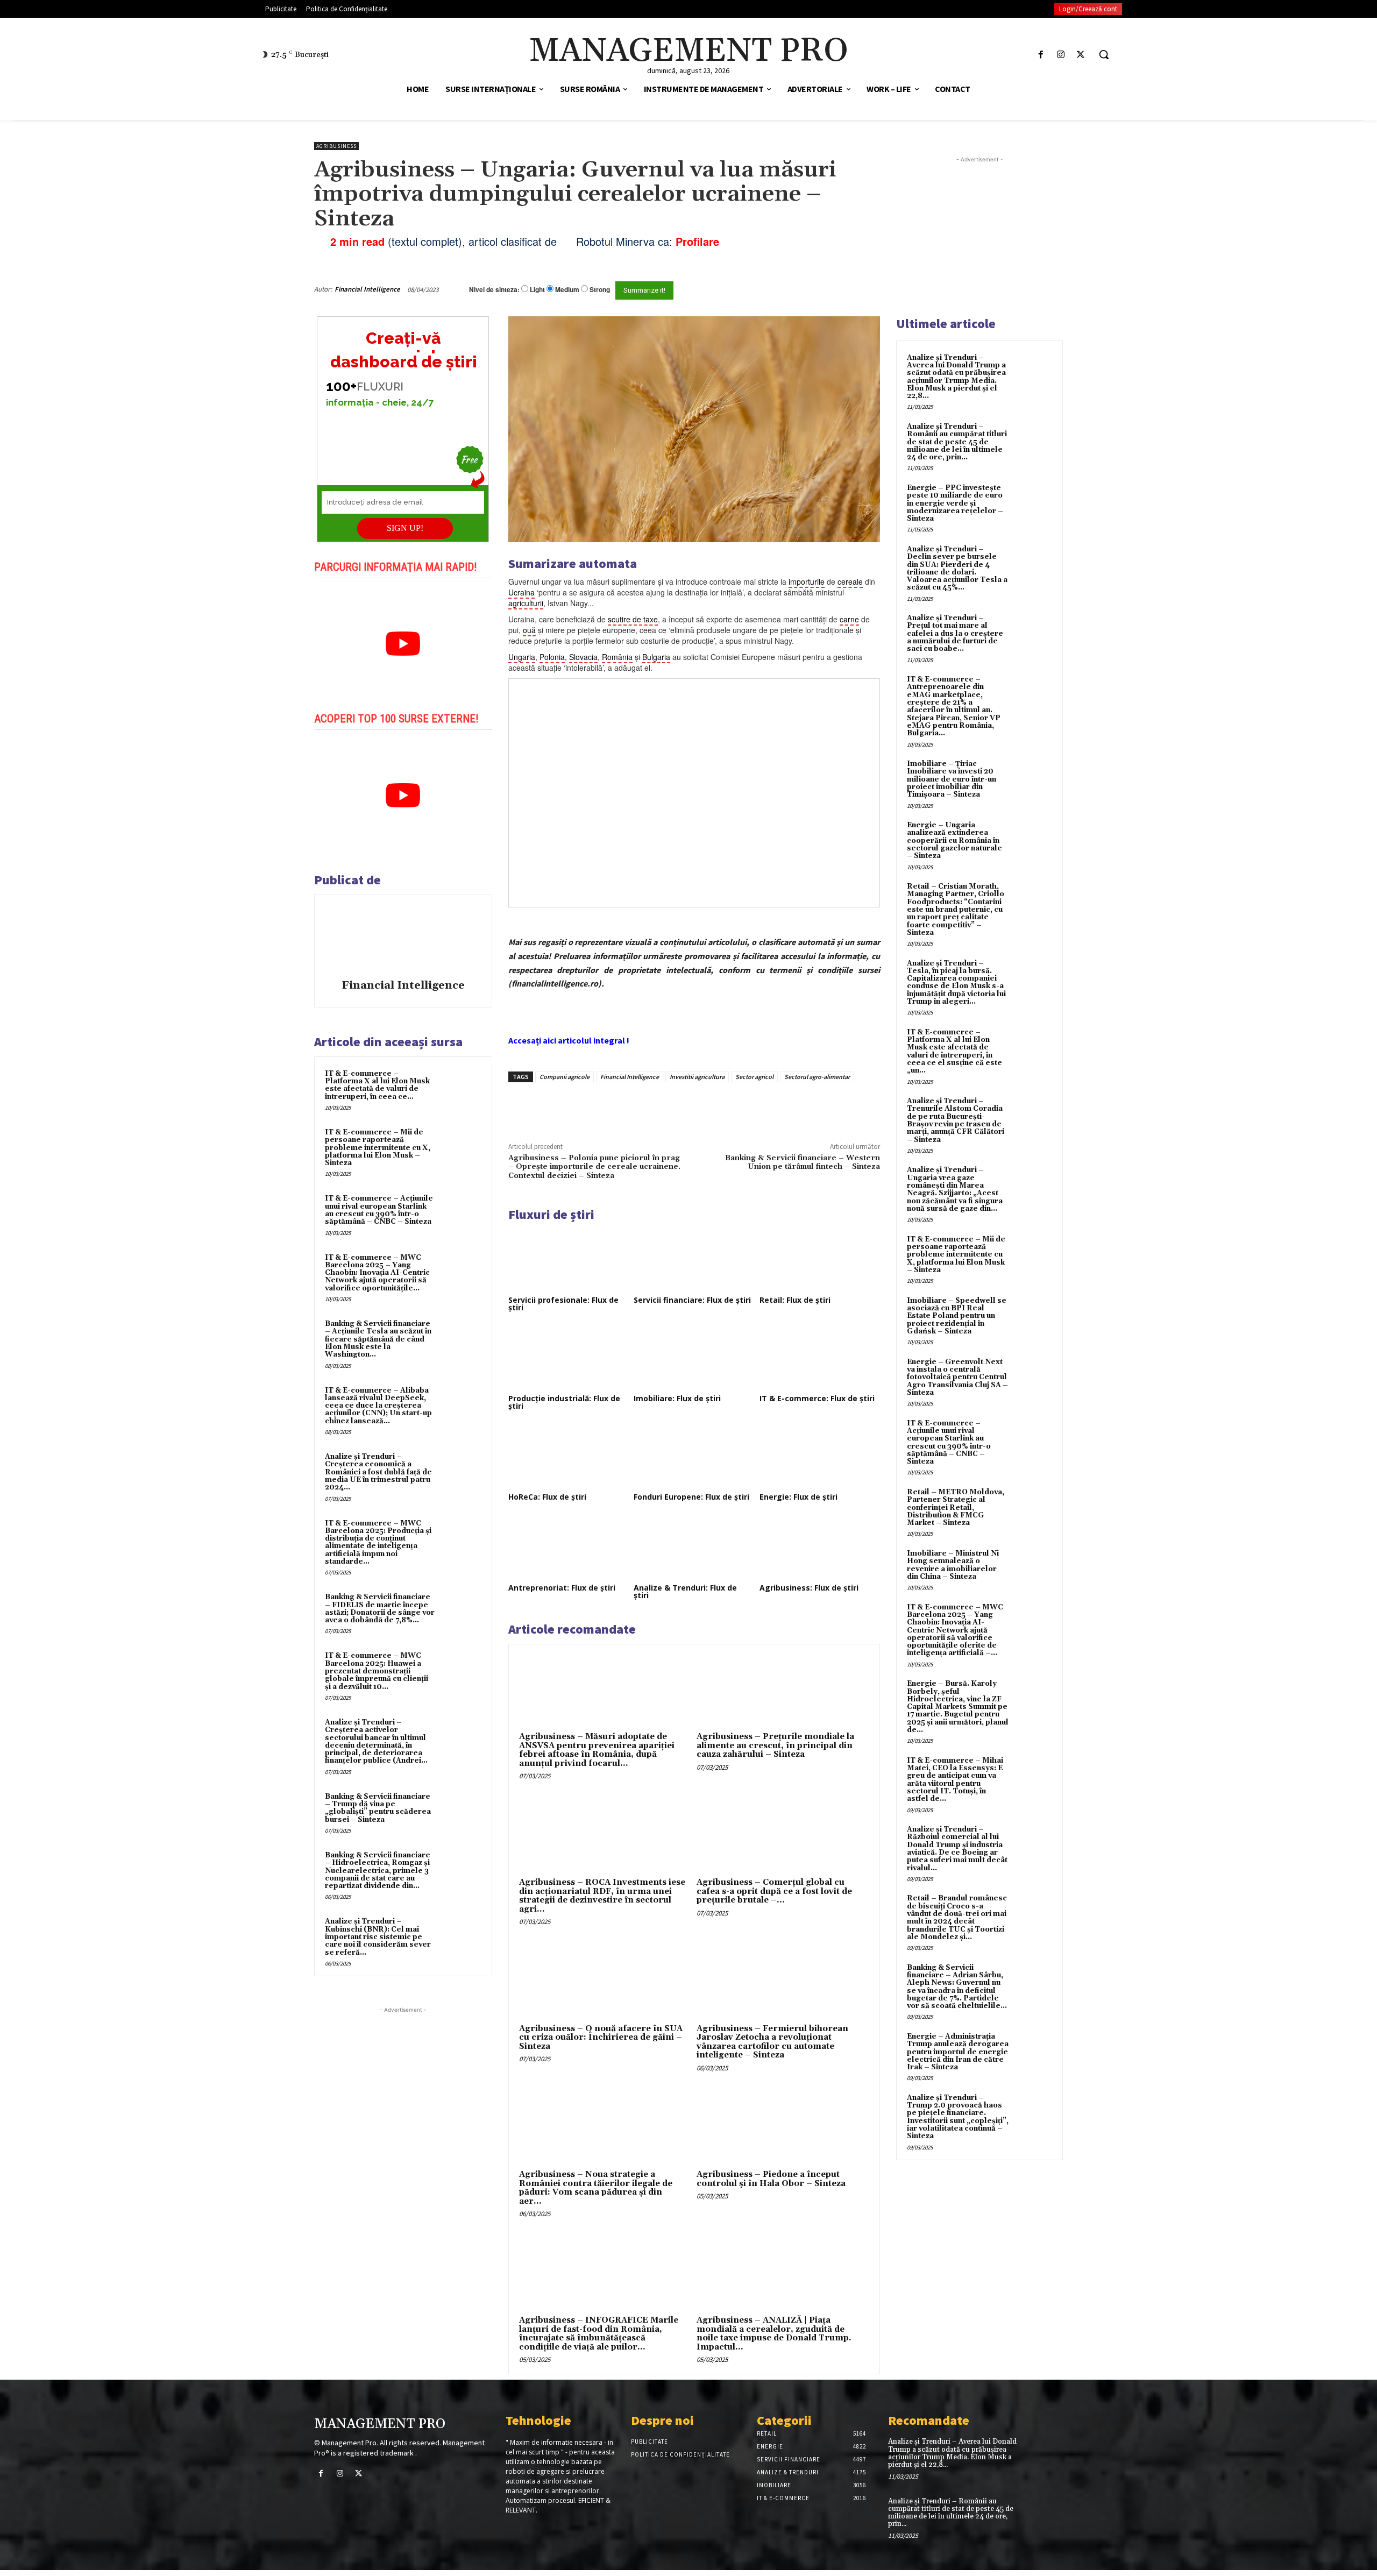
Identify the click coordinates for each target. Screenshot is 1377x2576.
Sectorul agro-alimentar (817, 1077)
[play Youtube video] (403, 644)
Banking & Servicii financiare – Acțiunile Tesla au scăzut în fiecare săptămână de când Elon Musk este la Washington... (378, 1339)
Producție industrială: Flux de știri (564, 1402)
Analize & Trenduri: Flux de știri (685, 1591)
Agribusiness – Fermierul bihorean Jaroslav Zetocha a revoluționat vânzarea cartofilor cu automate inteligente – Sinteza (772, 2042)
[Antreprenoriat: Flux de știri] (569, 1547)
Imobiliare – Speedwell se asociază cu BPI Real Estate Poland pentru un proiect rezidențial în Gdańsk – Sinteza (957, 1316)
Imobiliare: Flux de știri (677, 1398)
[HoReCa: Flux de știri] (569, 1456)
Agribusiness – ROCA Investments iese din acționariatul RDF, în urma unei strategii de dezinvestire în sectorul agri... (602, 1896)
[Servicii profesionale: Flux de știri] (569, 1259)
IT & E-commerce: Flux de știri (817, 1398)
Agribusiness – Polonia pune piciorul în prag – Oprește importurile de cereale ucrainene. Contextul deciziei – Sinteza (594, 1167)
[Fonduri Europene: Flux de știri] (694, 1456)
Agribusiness (336, 146)
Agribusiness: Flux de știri (809, 1588)
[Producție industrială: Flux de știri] (569, 1358)
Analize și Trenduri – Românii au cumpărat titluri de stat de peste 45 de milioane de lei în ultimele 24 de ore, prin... (957, 442)
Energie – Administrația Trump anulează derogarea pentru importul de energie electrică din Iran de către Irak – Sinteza (958, 2052)
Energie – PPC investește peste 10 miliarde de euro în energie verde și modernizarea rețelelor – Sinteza (955, 503)
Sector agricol (754, 1077)
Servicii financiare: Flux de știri (692, 1300)
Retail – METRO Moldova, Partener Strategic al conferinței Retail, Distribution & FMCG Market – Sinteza (956, 1507)
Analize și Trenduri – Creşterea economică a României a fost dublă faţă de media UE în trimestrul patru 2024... (378, 1472)
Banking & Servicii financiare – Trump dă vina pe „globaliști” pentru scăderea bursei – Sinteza (378, 1808)
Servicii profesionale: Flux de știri (563, 1304)
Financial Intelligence (367, 289)
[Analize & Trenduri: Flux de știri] (694, 1547)
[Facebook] (1041, 55)
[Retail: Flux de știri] (820, 1259)
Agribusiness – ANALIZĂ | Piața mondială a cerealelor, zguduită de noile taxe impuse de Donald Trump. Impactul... (774, 2334)
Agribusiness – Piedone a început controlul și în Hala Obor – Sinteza (771, 2179)
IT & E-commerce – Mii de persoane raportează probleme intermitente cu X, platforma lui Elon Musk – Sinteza (378, 1148)
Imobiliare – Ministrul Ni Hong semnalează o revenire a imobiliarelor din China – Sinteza (953, 1565)
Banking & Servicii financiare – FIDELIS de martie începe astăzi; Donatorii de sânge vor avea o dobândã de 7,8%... (380, 1609)
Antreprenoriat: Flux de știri (562, 1588)
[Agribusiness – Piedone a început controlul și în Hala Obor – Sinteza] (783, 2125)
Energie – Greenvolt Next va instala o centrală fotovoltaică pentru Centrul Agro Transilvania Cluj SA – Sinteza (957, 1377)
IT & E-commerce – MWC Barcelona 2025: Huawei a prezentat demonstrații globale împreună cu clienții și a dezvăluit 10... (377, 1671)
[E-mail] (822, 289)
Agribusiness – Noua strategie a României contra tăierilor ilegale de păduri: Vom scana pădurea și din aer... (596, 2188)
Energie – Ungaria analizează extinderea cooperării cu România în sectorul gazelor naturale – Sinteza (954, 840)
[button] (1104, 54)
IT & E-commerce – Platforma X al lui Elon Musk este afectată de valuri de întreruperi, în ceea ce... (377, 1085)
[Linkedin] (666, 1107)
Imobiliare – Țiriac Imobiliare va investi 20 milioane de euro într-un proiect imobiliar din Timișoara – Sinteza (952, 779)
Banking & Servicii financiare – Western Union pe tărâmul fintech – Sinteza (803, 1162)
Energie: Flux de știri (798, 1497)
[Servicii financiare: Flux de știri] (694, 1259)
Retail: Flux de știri (795, 1300)
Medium (567, 290)
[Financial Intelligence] (403, 939)
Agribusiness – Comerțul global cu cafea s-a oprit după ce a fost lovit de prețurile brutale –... (774, 1891)
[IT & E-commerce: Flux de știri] (820, 1358)
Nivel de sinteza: (494, 289)
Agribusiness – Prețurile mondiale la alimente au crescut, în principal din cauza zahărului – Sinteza (775, 1745)
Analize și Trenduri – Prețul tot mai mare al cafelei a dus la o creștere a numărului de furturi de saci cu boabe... (955, 633)
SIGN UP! (405, 528)
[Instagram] (1061, 55)
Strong (600, 290)
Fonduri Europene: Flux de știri (691, 1497)
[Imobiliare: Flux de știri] (694, 1358)
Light (537, 290)
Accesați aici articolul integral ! (569, 1040)
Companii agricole (565, 1077)
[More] (691, 1107)
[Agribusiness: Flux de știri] (820, 1547)
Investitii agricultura (697, 1077)
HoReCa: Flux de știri (547, 1497)
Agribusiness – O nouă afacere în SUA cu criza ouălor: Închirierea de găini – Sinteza (601, 2038)
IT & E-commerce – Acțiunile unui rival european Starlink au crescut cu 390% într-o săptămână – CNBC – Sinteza (379, 1210)
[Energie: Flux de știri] (820, 1456)
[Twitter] (1081, 55)
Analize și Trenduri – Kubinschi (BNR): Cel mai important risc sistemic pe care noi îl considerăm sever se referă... (378, 1937)
